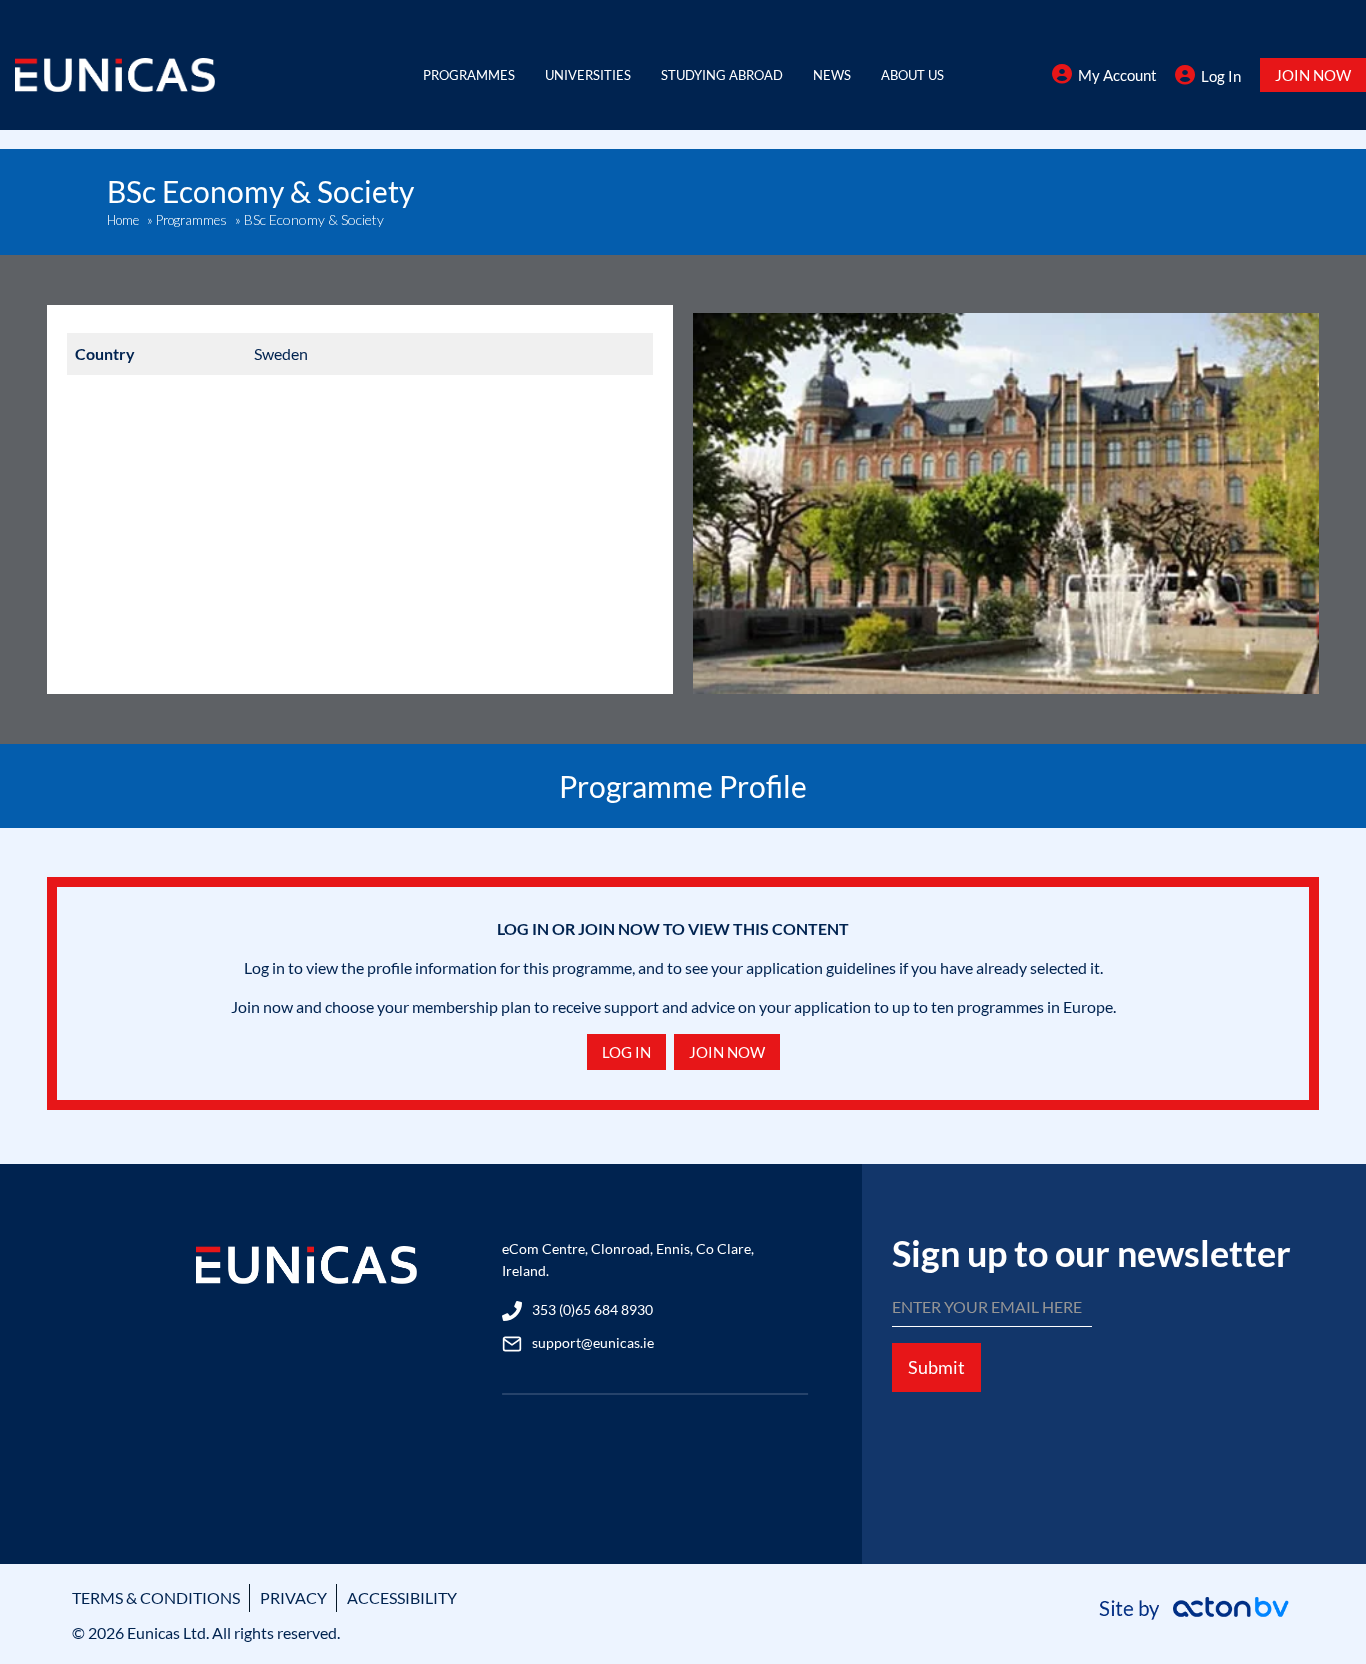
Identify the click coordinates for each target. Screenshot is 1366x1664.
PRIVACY (293, 1597)
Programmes (469, 75)
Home (123, 220)
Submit (936, 1367)
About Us (912, 75)
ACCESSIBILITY (402, 1597)
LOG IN (626, 1052)
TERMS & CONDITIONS (156, 1597)
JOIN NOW (1313, 75)
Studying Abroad (722, 75)
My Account (1117, 75)
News (832, 75)
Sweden (281, 353)
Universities (588, 75)
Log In (1221, 76)
